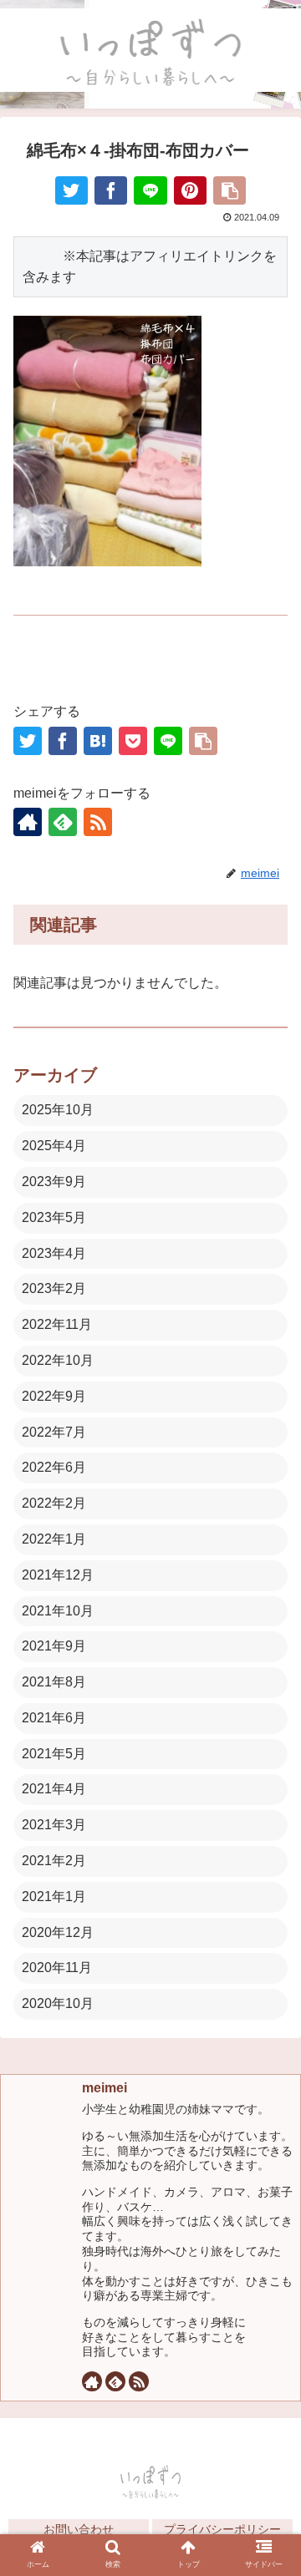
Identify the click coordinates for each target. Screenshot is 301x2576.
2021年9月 (54, 1646)
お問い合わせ (79, 2529)
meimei (105, 2088)
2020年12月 (58, 1932)
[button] (269, 2151)
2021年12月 (58, 1575)
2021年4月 (54, 1789)
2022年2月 (54, 1503)
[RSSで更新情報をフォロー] (98, 822)
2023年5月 (54, 1217)
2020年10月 (58, 2003)
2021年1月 (54, 1897)
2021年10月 (58, 1611)
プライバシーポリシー (222, 2529)
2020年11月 (57, 1967)
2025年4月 (54, 1146)
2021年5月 (54, 1754)
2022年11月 (57, 1324)
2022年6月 (54, 1467)
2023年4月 (54, 1253)
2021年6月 (54, 1718)
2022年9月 (54, 1396)
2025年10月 (58, 1110)
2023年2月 (54, 1288)
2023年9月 (54, 1182)
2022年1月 (54, 1539)
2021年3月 (54, 1825)
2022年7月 (54, 1432)
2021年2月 (54, 1861)
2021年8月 (54, 1682)
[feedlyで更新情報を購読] (63, 822)
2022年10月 (58, 1360)
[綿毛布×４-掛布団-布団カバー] (98, 741)
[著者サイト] (28, 822)
